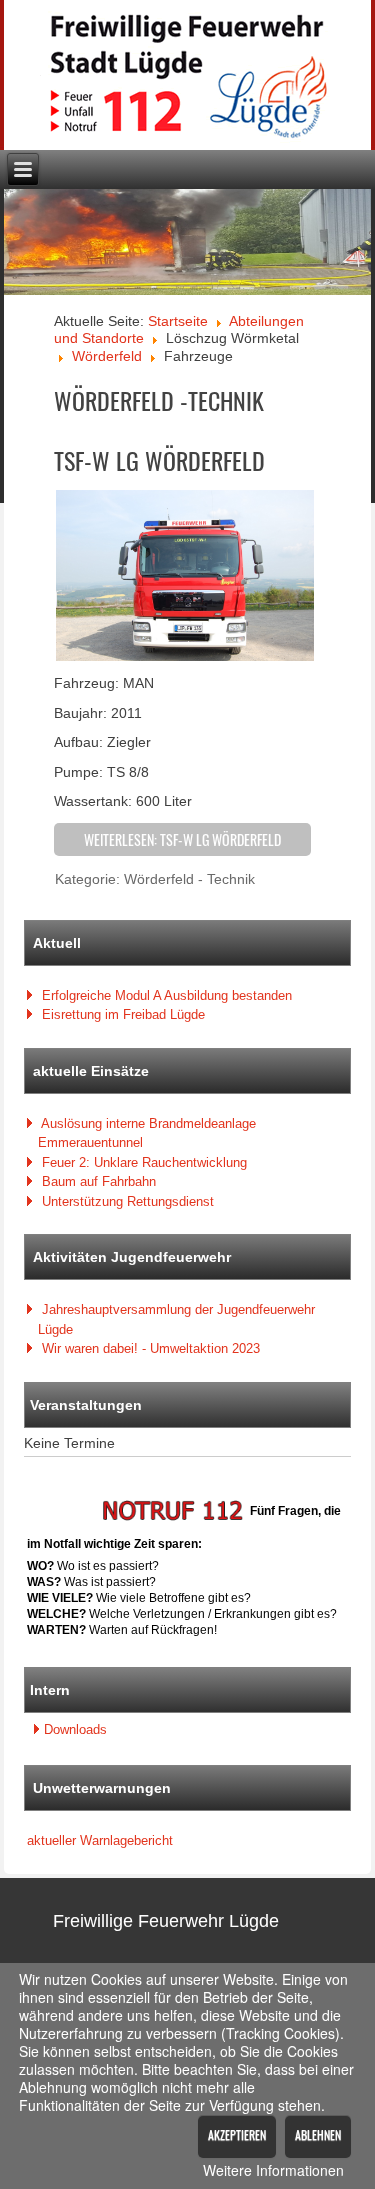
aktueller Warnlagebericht (100, 1840)
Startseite (178, 321)
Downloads (75, 1729)
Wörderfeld (107, 356)
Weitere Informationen (273, 2170)
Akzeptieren (237, 2134)
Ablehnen (318, 2134)
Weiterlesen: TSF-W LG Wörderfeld (182, 839)
